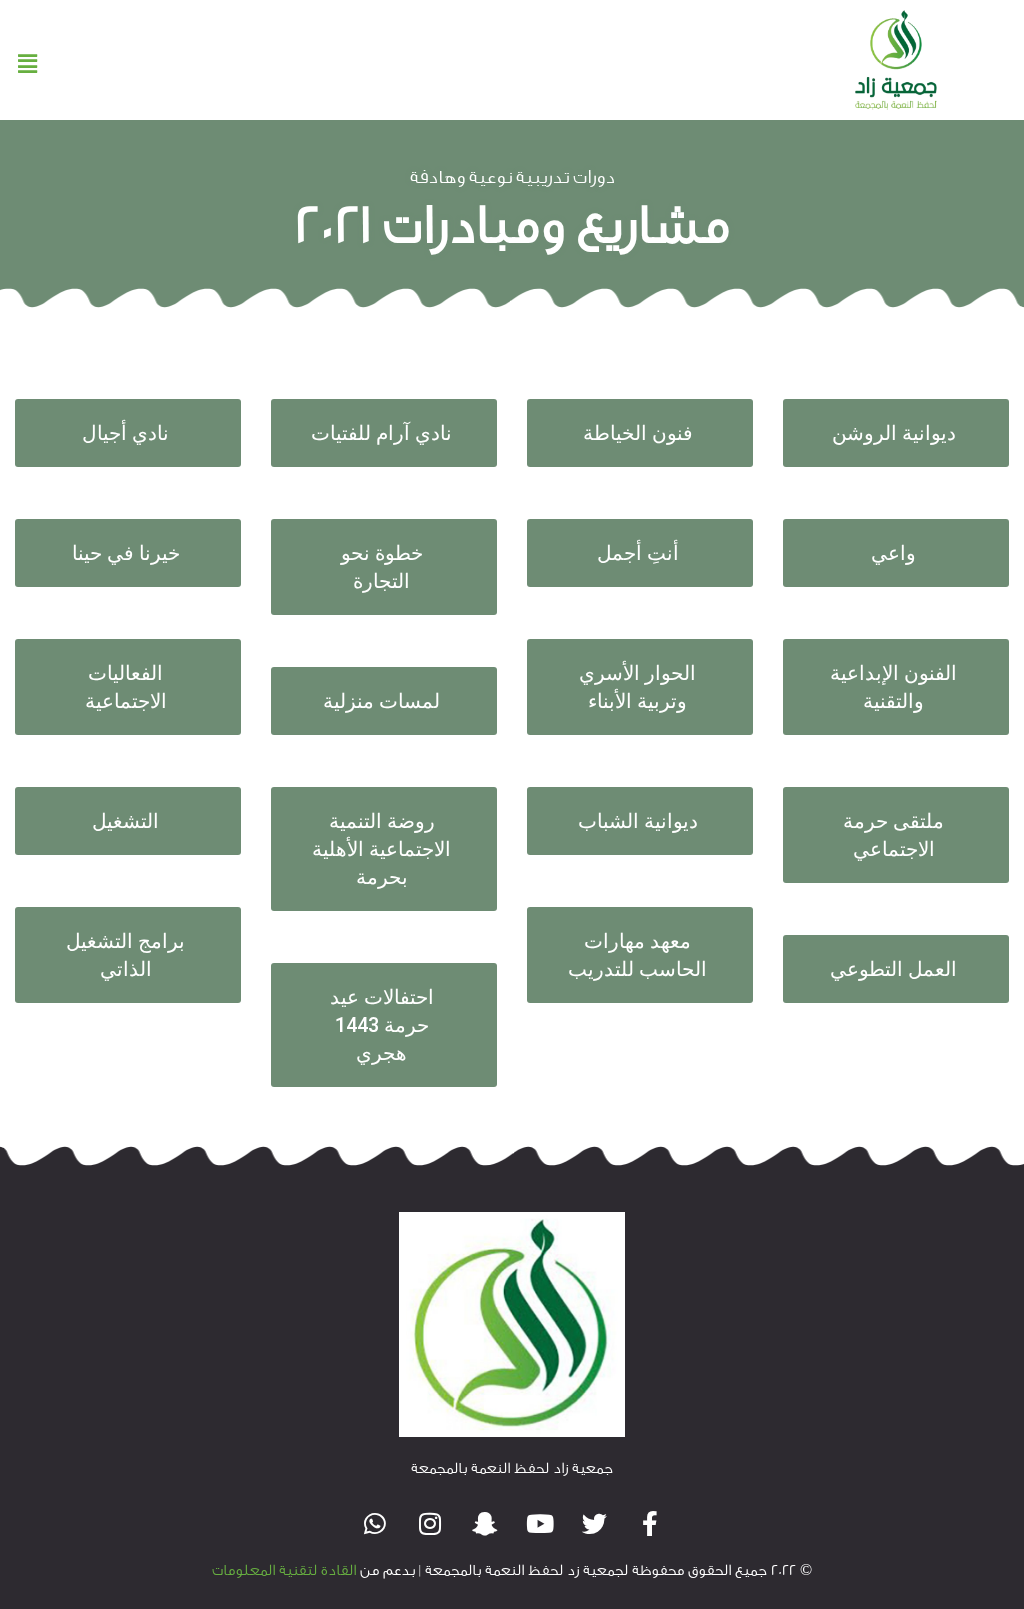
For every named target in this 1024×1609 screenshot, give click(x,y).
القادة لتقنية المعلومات (284, 1570)
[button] (27, 64)
